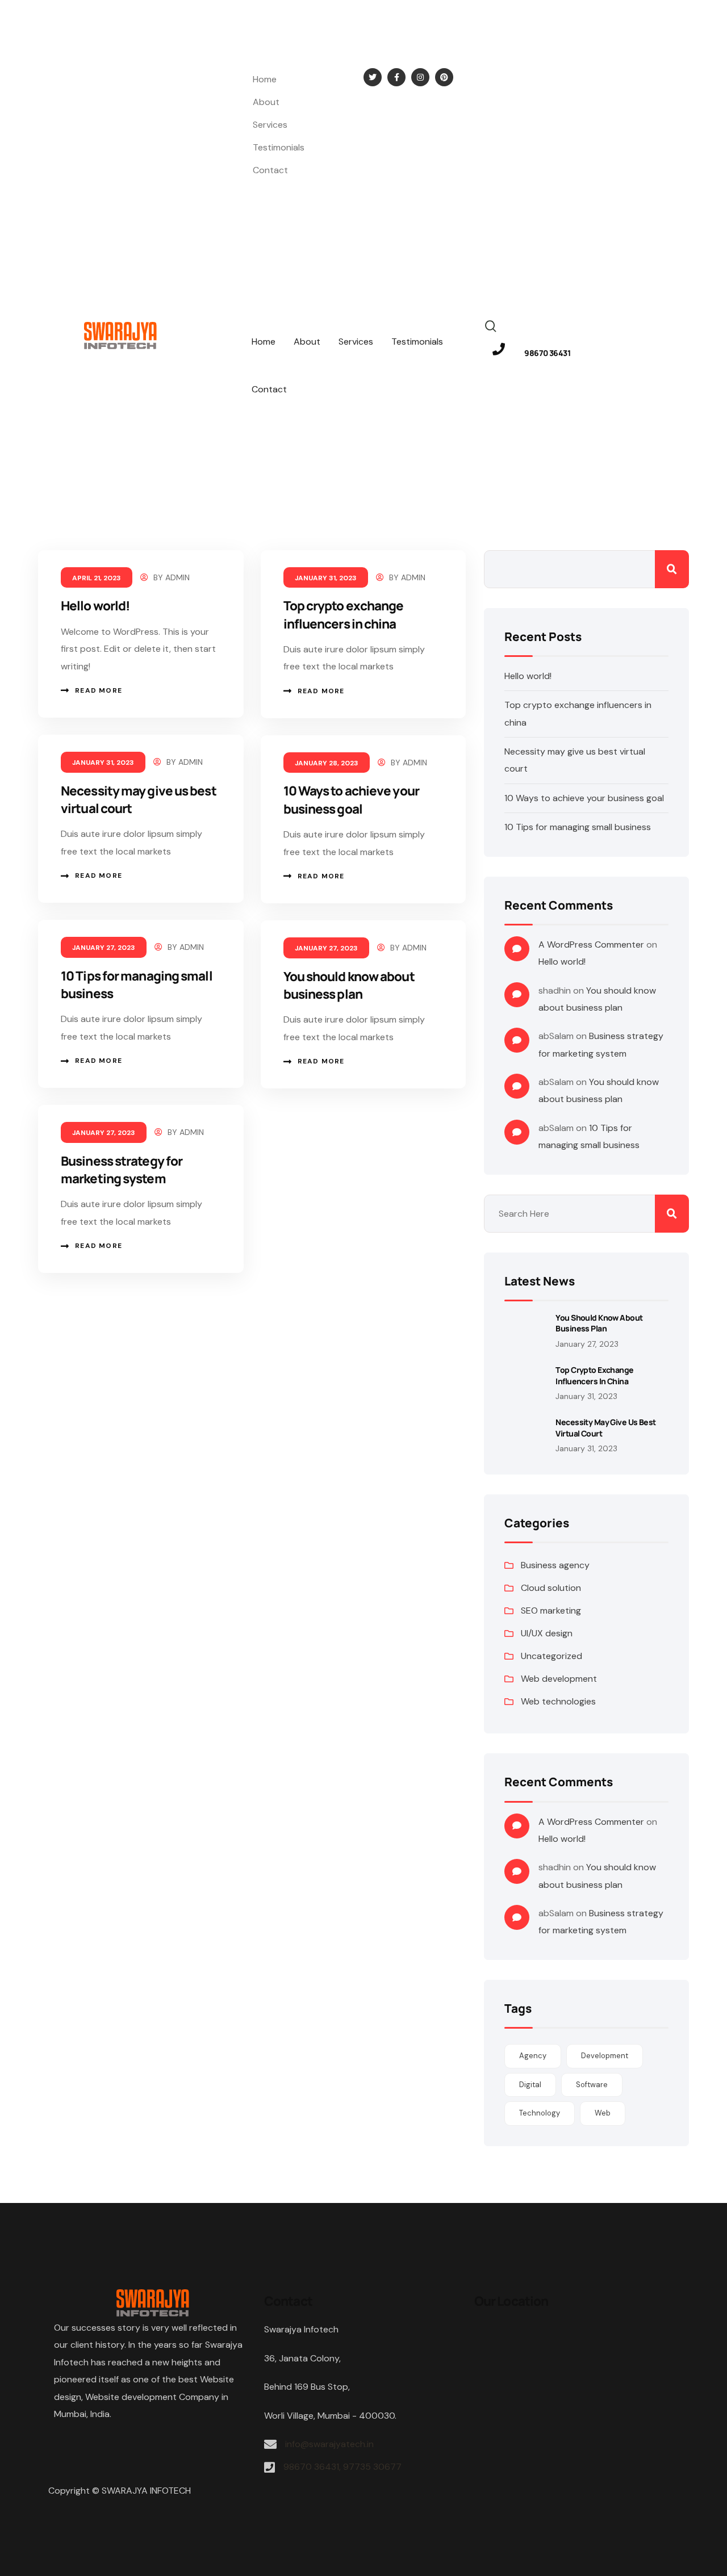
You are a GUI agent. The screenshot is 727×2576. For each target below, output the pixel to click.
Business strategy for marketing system (122, 1170)
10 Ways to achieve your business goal (351, 799)
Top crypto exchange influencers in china (344, 614)
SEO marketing (551, 1610)
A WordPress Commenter (591, 944)
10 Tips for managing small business (578, 827)
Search (672, 569)
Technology (540, 2113)
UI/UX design (547, 1633)
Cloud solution (551, 1588)
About (266, 102)
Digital (530, 2085)
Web (603, 2113)
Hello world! (95, 606)
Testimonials (279, 147)
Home (265, 79)
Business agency (555, 1565)
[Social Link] (373, 77)
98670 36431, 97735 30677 (342, 2467)
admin (177, 577)
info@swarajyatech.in (57, 76)
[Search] (491, 325)
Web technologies (558, 1701)
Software (592, 2085)
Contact (270, 170)
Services (270, 125)
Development (605, 2056)
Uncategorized (551, 1656)
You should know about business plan (349, 985)
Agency (533, 2056)
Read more (99, 690)
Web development (559, 1679)
